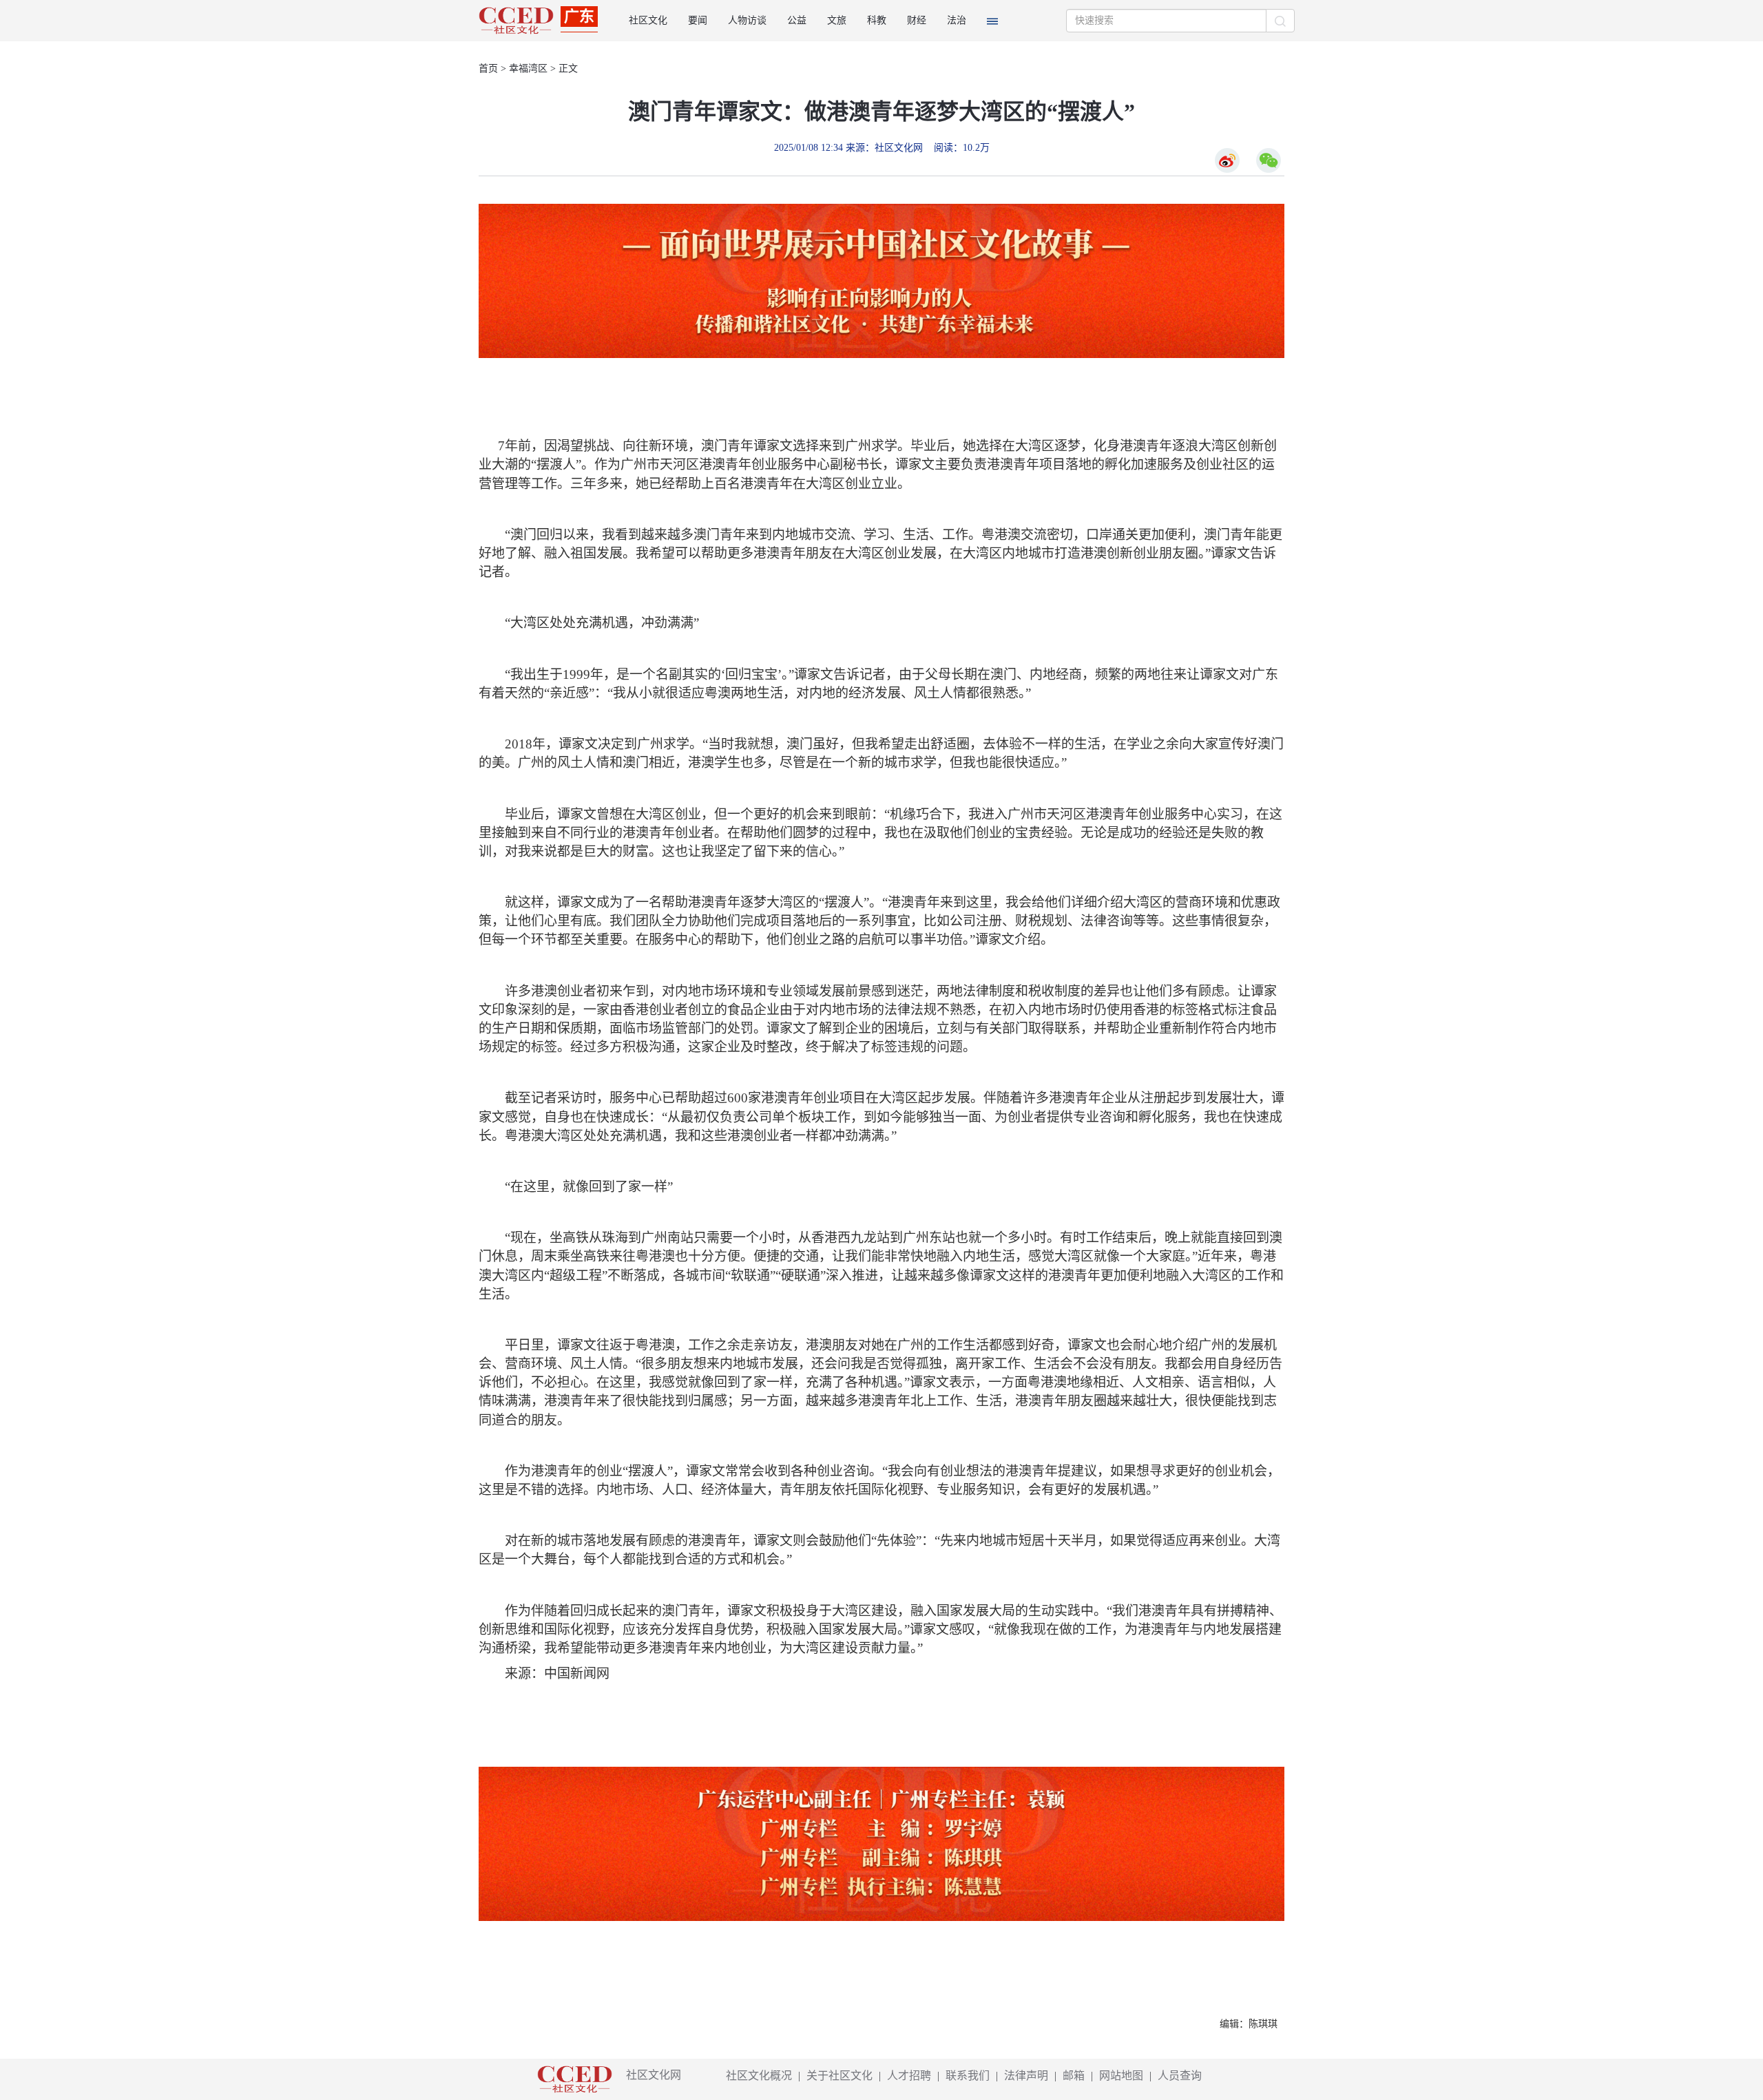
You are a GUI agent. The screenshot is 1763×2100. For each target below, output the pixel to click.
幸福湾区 (528, 69)
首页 (488, 69)
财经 (917, 20)
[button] (992, 21)
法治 (957, 20)
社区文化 (648, 20)
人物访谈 (747, 20)
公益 (797, 20)
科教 (877, 20)
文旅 (837, 20)
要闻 (698, 20)
